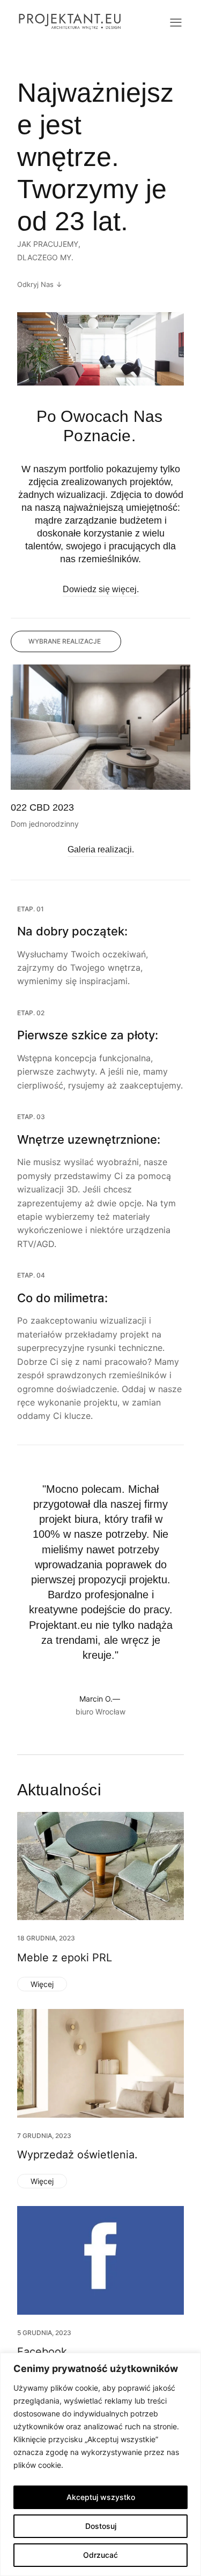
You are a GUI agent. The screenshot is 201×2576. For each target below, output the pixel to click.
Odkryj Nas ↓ (40, 284)
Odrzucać (100, 2555)
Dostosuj (101, 2526)
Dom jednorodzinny (45, 824)
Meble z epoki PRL (65, 1958)
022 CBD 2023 (42, 807)
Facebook (42, 2352)
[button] (66, 641)
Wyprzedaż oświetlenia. (77, 2155)
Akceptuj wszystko (101, 2497)
